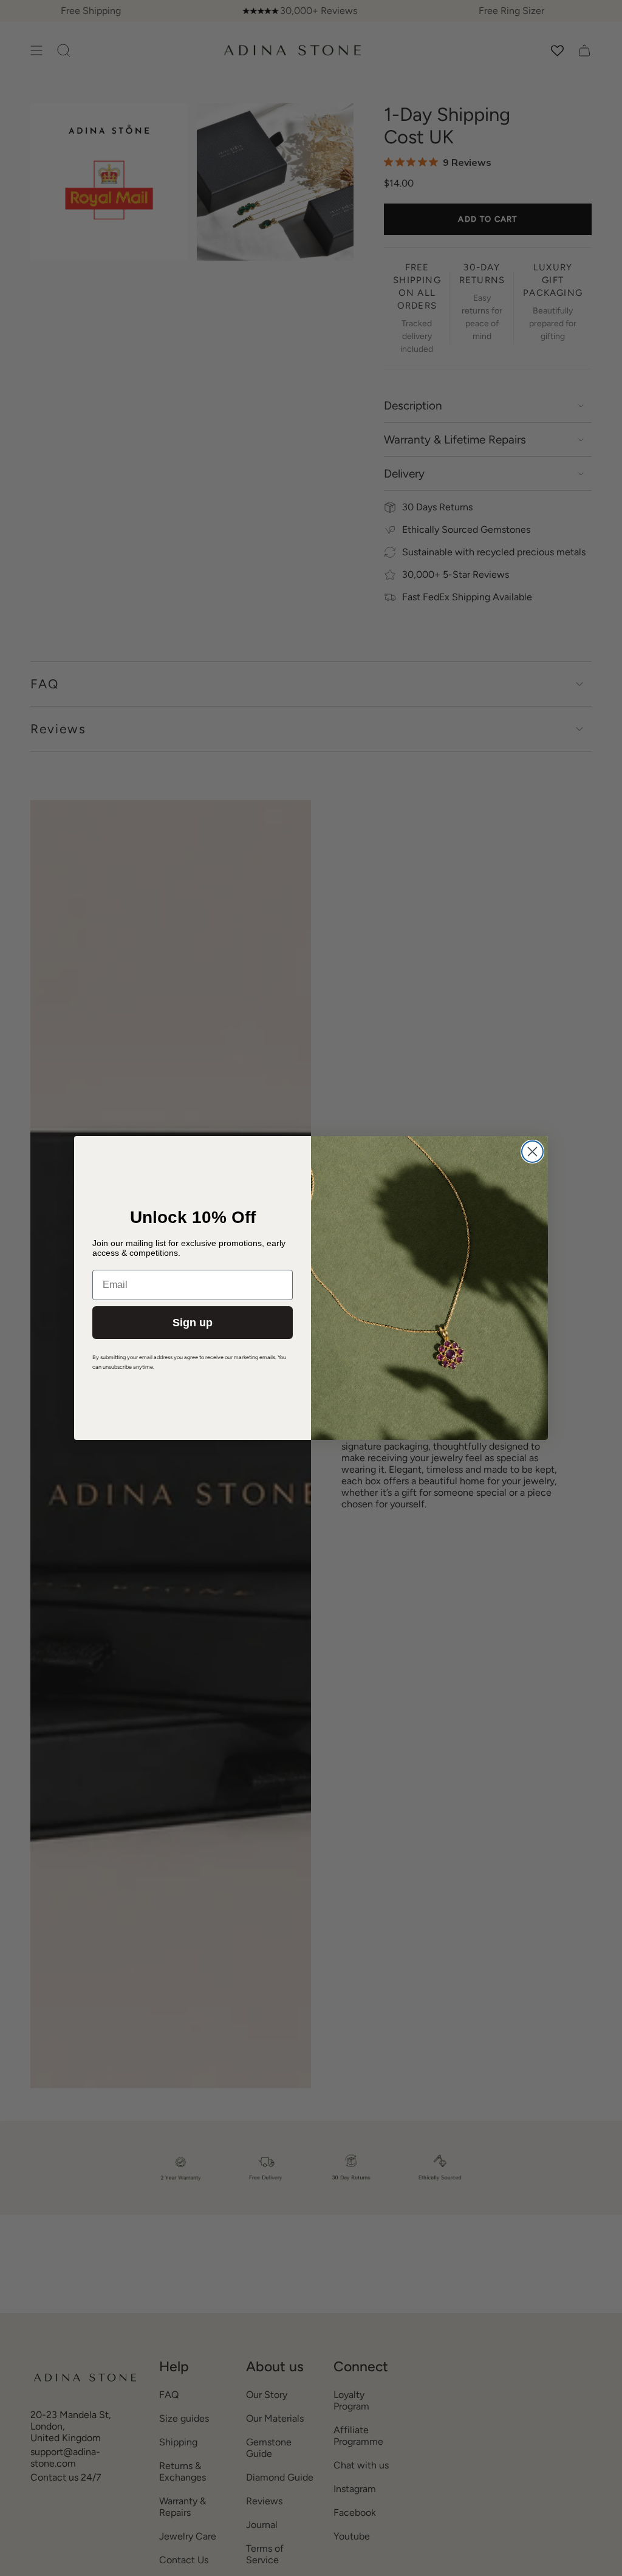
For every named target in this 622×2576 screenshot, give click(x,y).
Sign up (193, 1323)
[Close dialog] (532, 1152)
